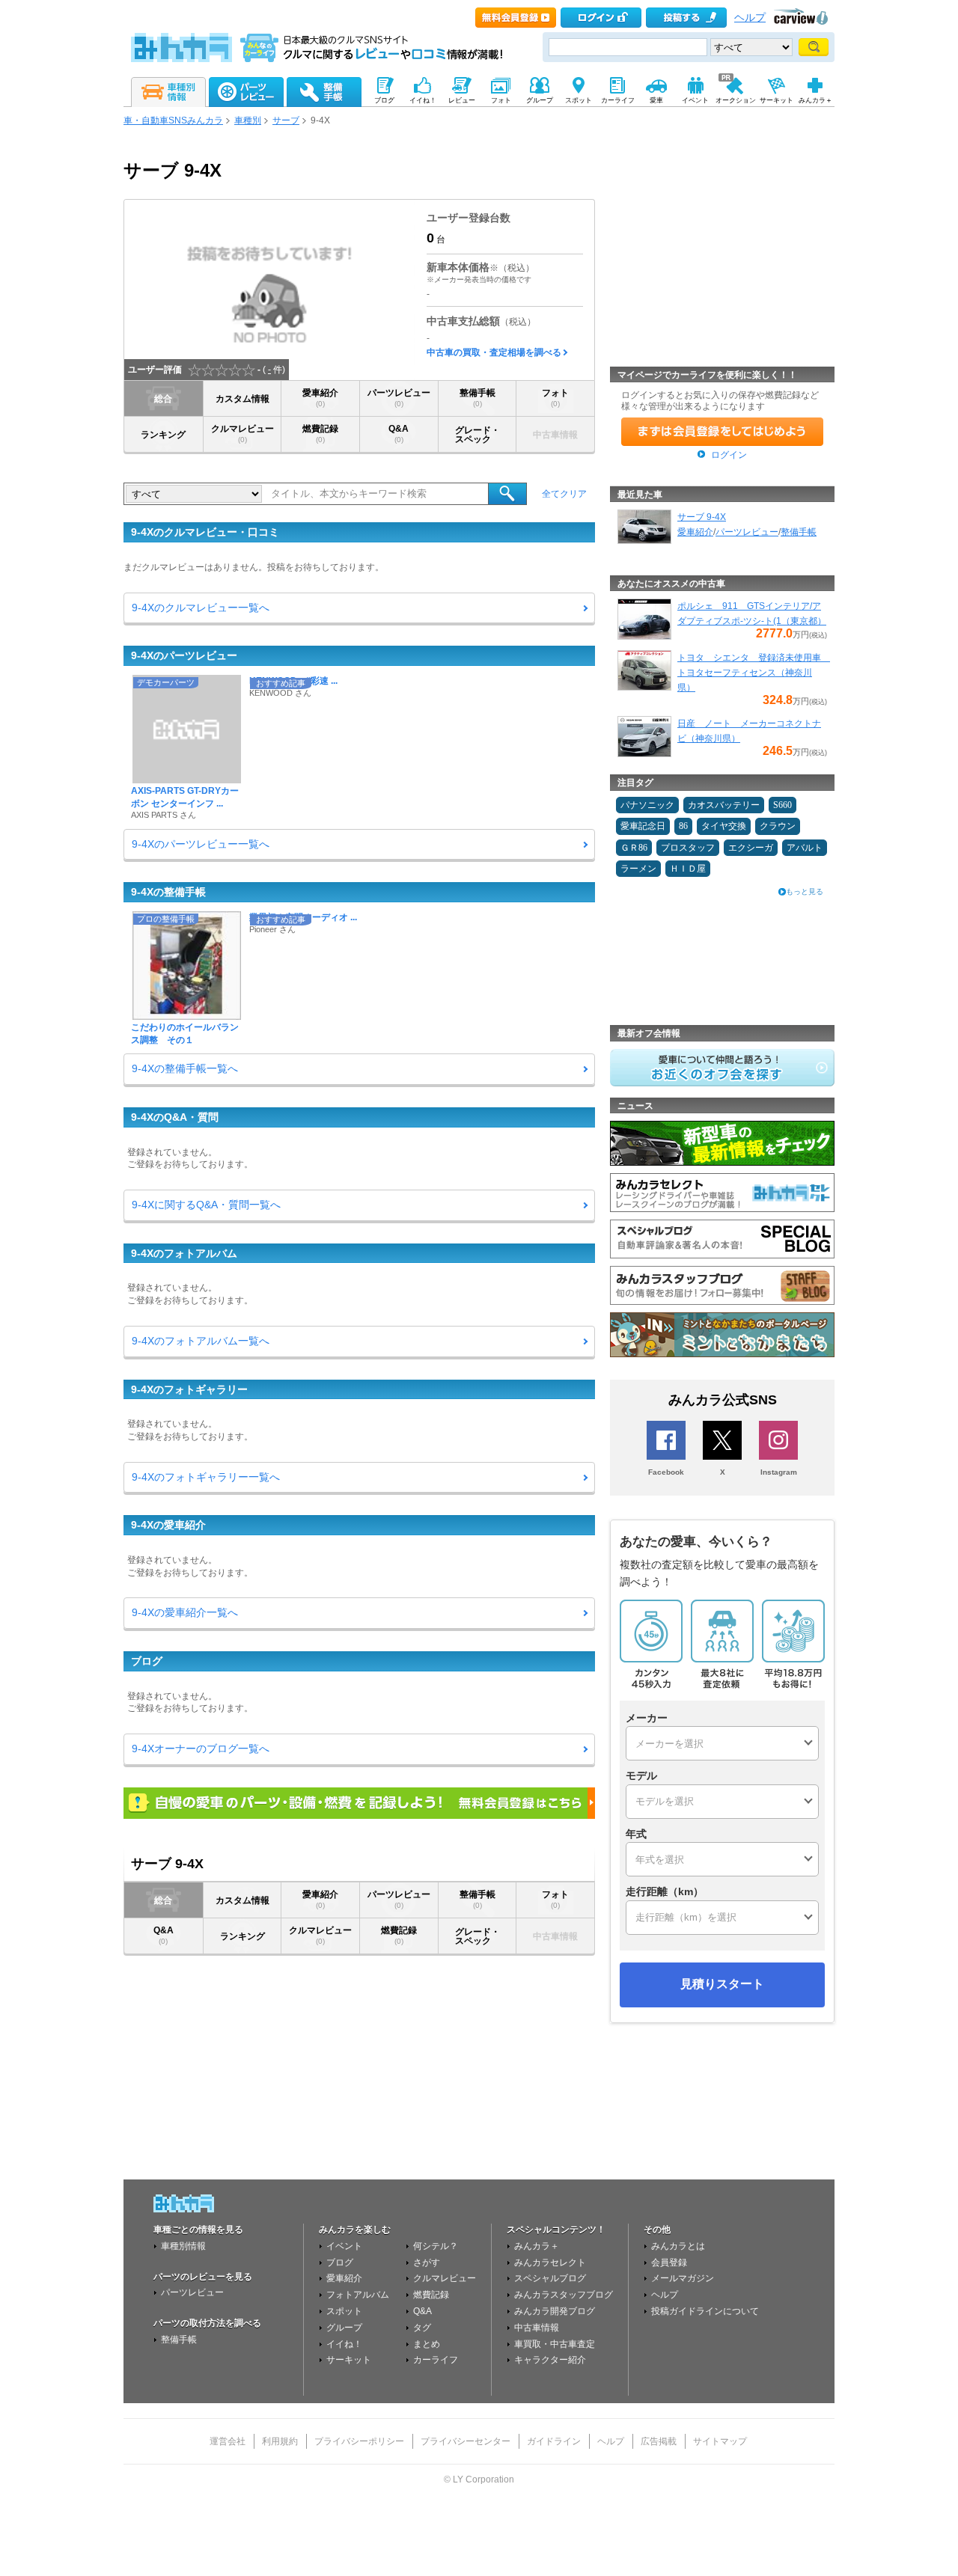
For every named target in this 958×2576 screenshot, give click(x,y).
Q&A (399, 434)
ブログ (147, 1661)
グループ (344, 2328)
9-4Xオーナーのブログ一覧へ (201, 1749)
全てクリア (564, 494)
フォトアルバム (358, 2295)
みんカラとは (678, 2246)
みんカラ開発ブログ (555, 2311)
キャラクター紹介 (550, 2360)
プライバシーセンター (466, 2441)
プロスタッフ (688, 848)
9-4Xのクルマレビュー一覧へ (201, 608)
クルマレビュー (242, 434)
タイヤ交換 (724, 826)
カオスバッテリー (724, 805)
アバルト (805, 848)
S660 (782, 805)
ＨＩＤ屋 (688, 869)
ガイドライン (554, 2441)
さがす (427, 2263)
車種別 (248, 120)
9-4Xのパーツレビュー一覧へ (201, 844)
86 (683, 826)
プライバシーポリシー (359, 2441)
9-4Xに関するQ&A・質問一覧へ (206, 1205)
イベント (344, 2246)
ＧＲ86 (634, 848)
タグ (422, 2328)
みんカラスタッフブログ (564, 2295)
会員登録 (669, 2263)
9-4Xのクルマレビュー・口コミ (205, 532)
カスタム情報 (242, 399)
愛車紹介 (320, 398)
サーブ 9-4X (702, 517)
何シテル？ (436, 2246)
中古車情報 (537, 2328)
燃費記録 (320, 434)
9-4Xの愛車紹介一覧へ (185, 1612)
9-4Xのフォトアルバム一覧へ (201, 1341)
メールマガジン (683, 2278)
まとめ (427, 2344)
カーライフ (436, 2360)
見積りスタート (722, 1984)
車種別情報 (183, 2246)
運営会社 (228, 2441)
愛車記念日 (643, 826)
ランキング (163, 435)
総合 (163, 399)
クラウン (778, 826)
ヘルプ (750, 18)
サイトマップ (720, 2441)
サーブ (286, 120)
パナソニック (647, 805)
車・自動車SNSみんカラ (173, 120)
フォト (555, 398)
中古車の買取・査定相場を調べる (494, 352)
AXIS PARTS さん (164, 815)
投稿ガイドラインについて (705, 2311)
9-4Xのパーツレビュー (184, 655)
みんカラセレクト (550, 2263)
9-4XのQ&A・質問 (175, 1117)
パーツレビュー (399, 398)
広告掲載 (659, 2441)
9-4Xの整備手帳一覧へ (185, 1068)
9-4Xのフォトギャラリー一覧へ (206, 1477)
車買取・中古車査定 (555, 2344)
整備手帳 (478, 398)
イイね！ (344, 2344)
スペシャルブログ (550, 2278)
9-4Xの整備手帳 (168, 892)
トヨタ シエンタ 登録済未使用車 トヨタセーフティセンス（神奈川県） (754, 673)
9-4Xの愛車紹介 (168, 1525)
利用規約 (280, 2441)
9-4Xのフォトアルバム (184, 1253)
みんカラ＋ (537, 2246)
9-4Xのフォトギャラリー (189, 1389)
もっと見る (805, 891)
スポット (344, 2311)
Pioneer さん (272, 929)
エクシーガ (751, 848)
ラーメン (638, 869)
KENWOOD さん (280, 693)
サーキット (349, 2360)
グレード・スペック (478, 435)
